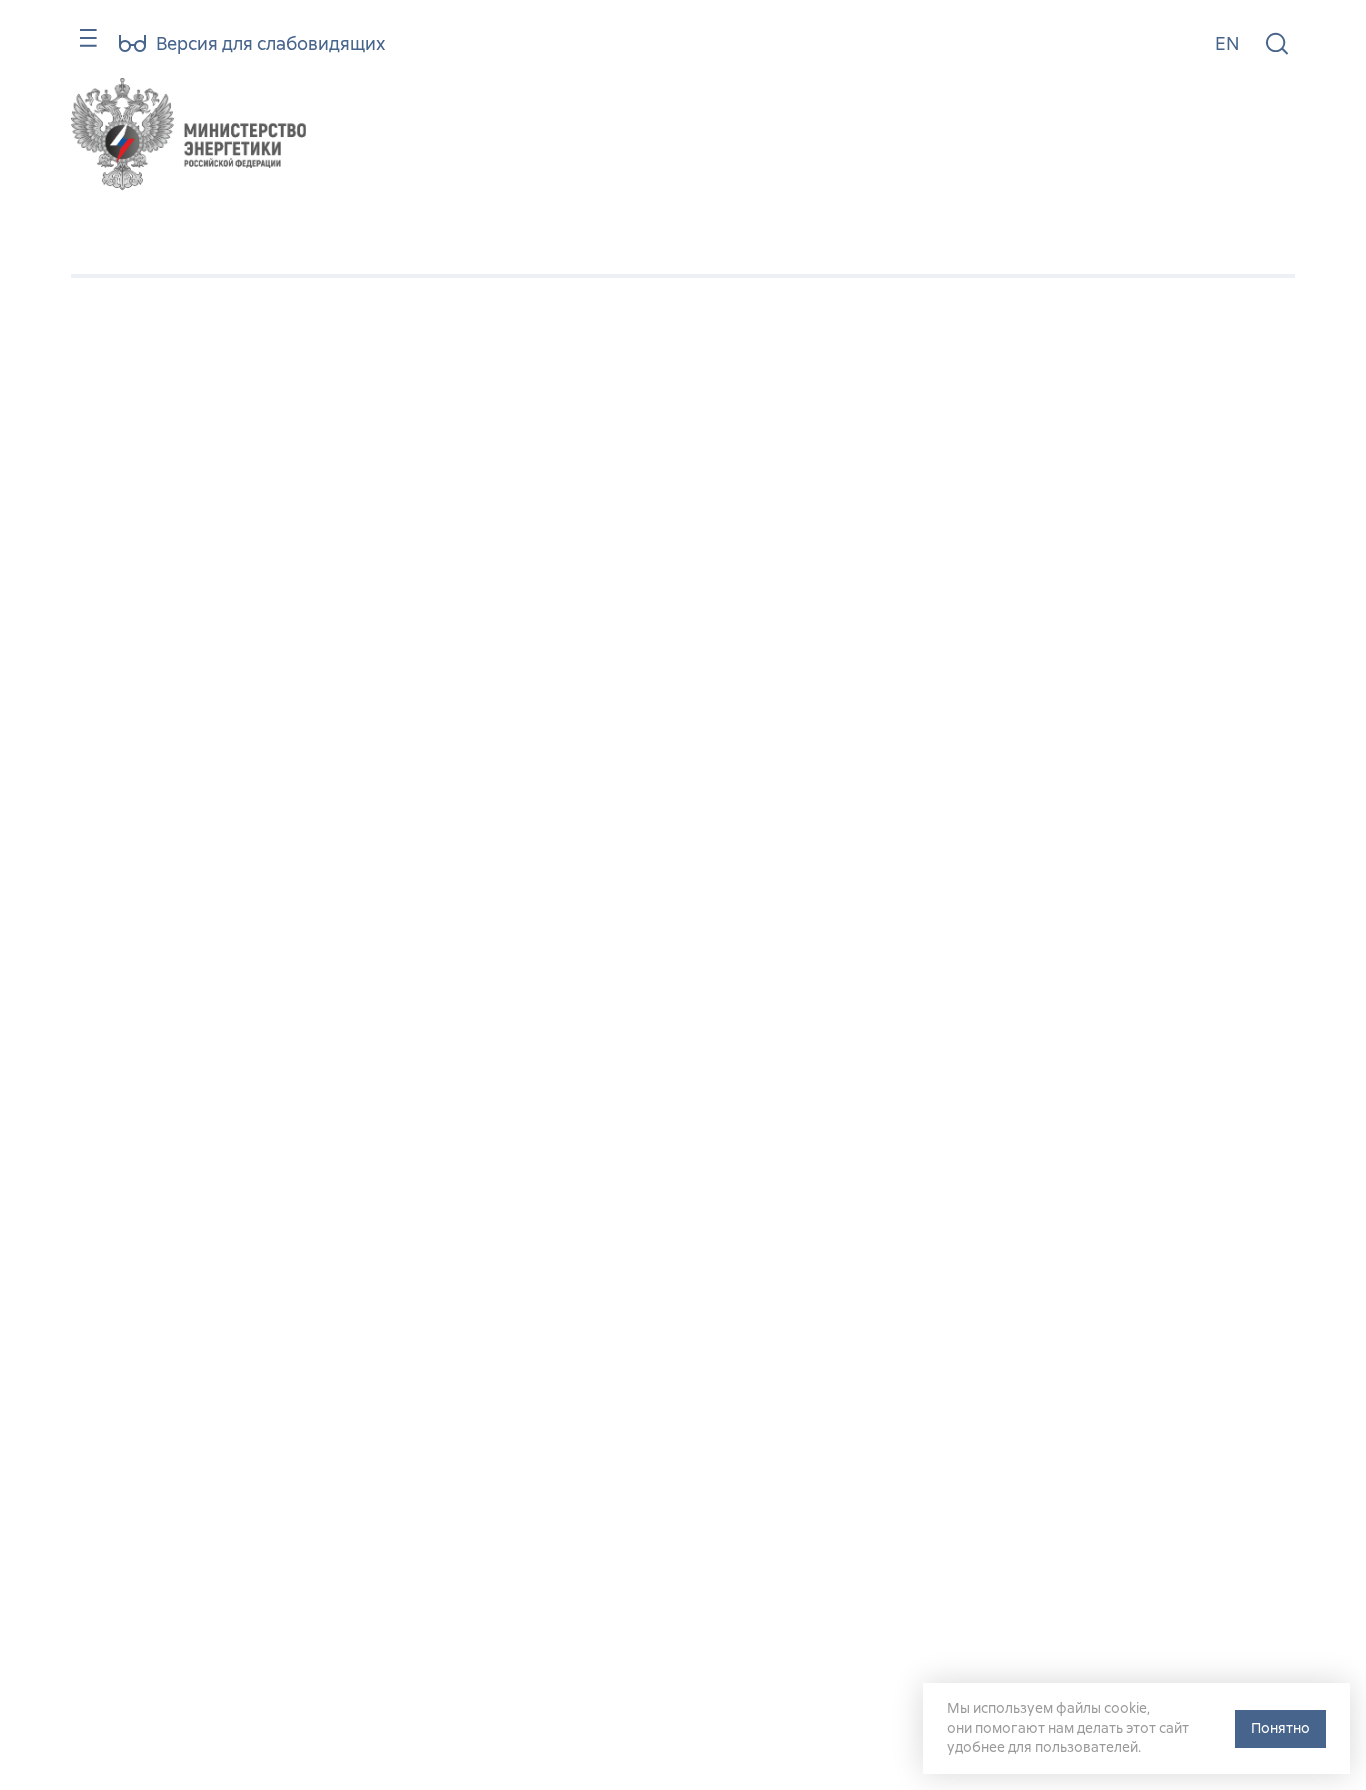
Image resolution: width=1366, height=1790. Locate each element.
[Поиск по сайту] (1277, 44)
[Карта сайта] (79, 47)
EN (1227, 43)
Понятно (1280, 1728)
